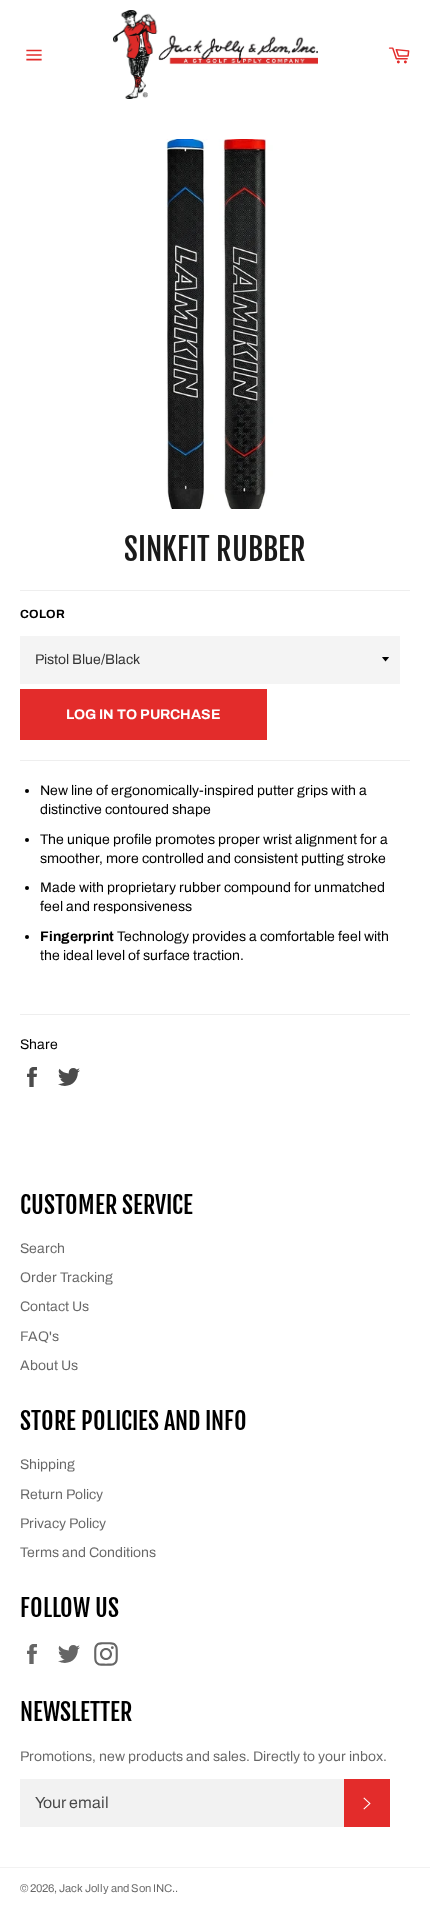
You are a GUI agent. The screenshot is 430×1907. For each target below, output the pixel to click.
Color (42, 614)
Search (42, 1248)
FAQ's (39, 1336)
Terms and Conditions (88, 1552)
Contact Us (54, 1306)
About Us (49, 1365)
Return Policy (61, 1494)
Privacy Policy (63, 1523)
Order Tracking (66, 1277)
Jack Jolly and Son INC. (117, 1888)
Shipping (47, 1464)
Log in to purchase (143, 714)
